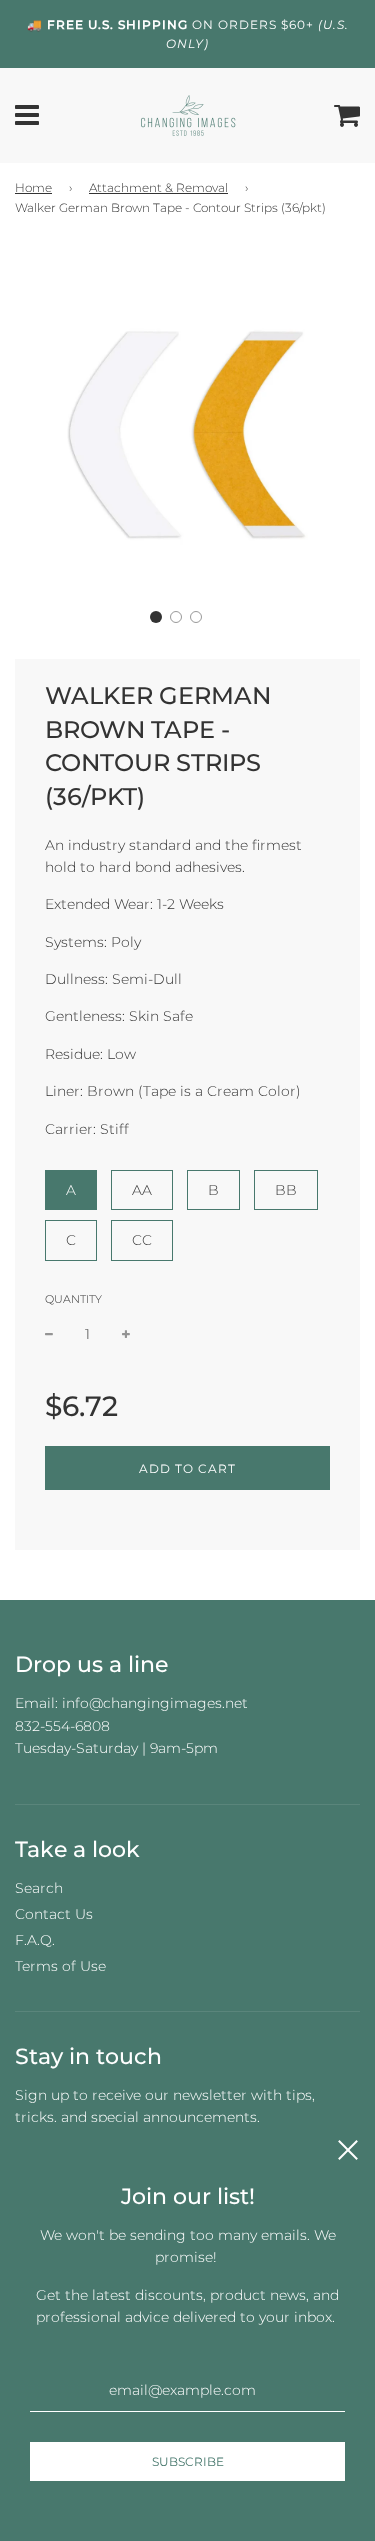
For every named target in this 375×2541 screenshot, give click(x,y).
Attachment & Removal (158, 187)
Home (33, 187)
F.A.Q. (35, 1940)
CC (142, 1240)
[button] (156, 617)
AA (142, 1190)
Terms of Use (60, 1966)
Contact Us (54, 1914)
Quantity (73, 1299)
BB (286, 1190)
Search (39, 1888)
